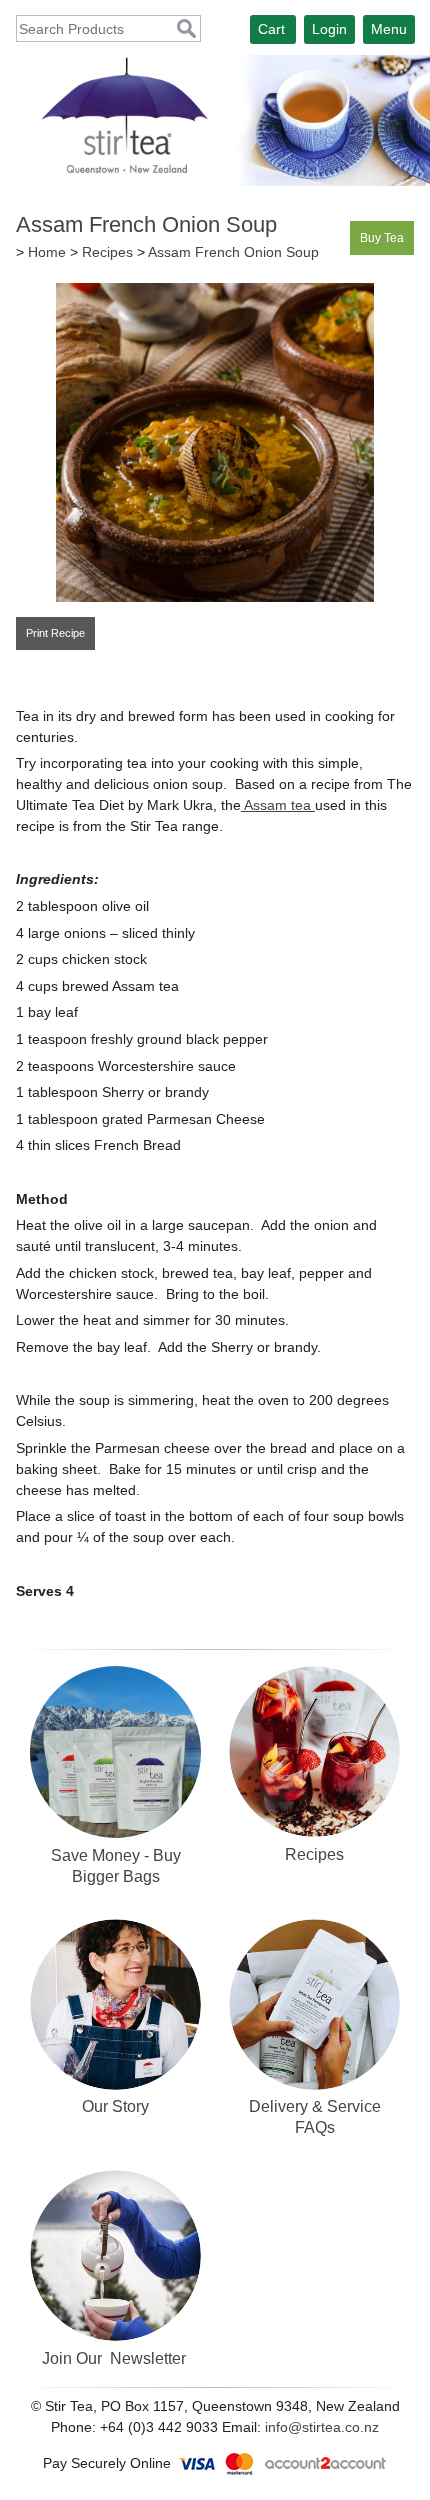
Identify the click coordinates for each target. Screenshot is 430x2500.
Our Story (115, 2106)
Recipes (107, 252)
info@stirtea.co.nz (322, 2427)
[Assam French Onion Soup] (215, 597)
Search (186, 29)
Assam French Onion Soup (233, 252)
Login (329, 29)
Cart (271, 29)
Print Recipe (55, 633)
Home (47, 252)
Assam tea (278, 805)
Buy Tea (382, 238)
